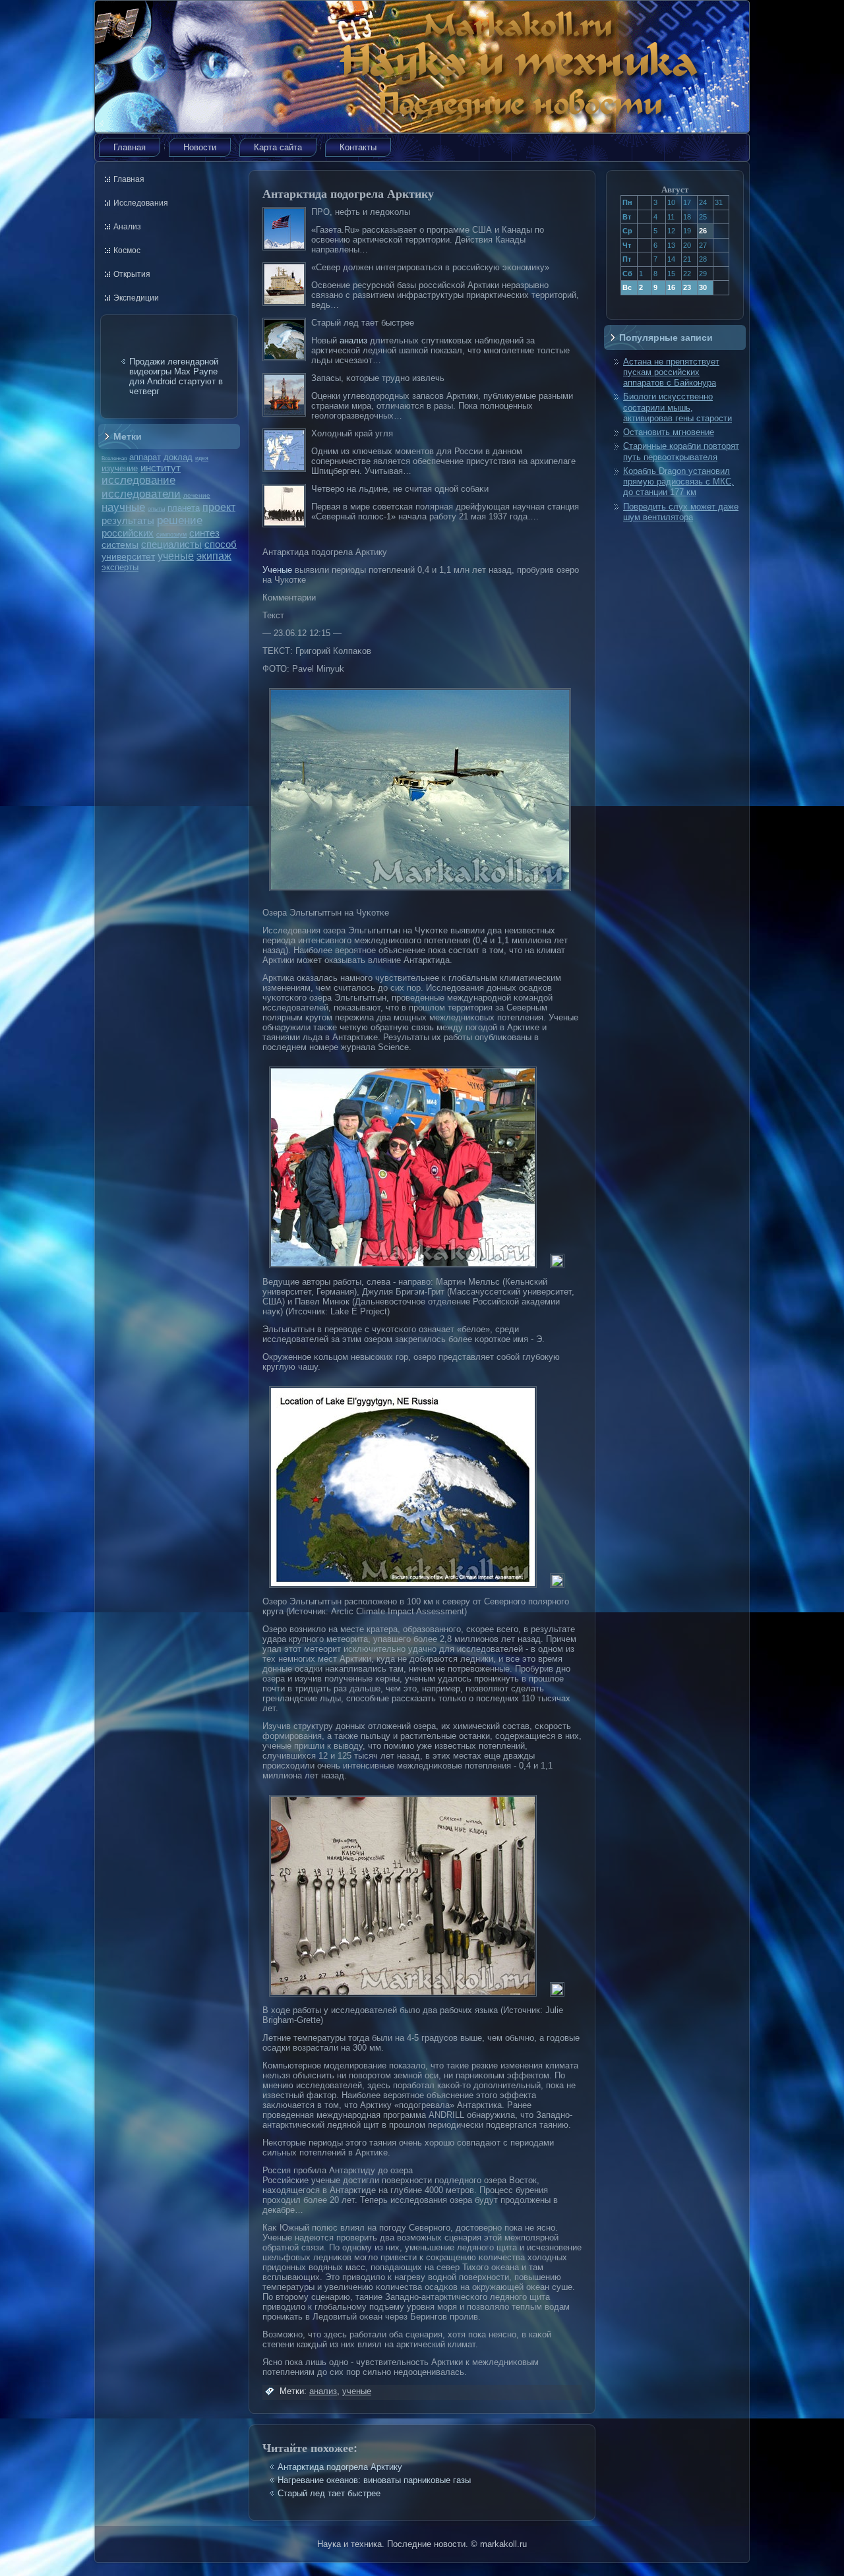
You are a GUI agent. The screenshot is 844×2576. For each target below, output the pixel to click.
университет (128, 556)
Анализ (127, 227)
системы (120, 544)
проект (219, 507)
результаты (128, 520)
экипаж (214, 556)
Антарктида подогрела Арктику (340, 2467)
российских (128, 533)
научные (123, 507)
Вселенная (114, 458)
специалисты (171, 544)
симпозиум (171, 535)
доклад (178, 457)
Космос (127, 250)
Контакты (358, 147)
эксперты (120, 567)
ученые (176, 556)
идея (202, 458)
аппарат (145, 457)
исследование (138, 480)
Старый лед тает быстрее (329, 2493)
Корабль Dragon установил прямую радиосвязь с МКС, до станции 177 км (678, 482)
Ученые (277, 570)
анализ (353, 340)
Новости (200, 147)
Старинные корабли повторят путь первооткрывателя (681, 451)
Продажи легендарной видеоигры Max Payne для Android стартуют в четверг (176, 376)
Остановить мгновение (669, 432)
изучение (120, 468)
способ (221, 544)
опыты (156, 509)
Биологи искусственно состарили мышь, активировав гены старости (678, 407)
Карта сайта (278, 147)
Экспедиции (136, 298)
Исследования (141, 203)
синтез (204, 533)
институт (161, 468)
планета (184, 508)
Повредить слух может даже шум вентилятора (681, 512)
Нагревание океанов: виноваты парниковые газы (374, 2480)
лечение (197, 495)
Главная (130, 147)
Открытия (132, 274)
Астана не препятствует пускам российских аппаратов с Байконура (671, 372)
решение (180, 520)
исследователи (141, 494)
